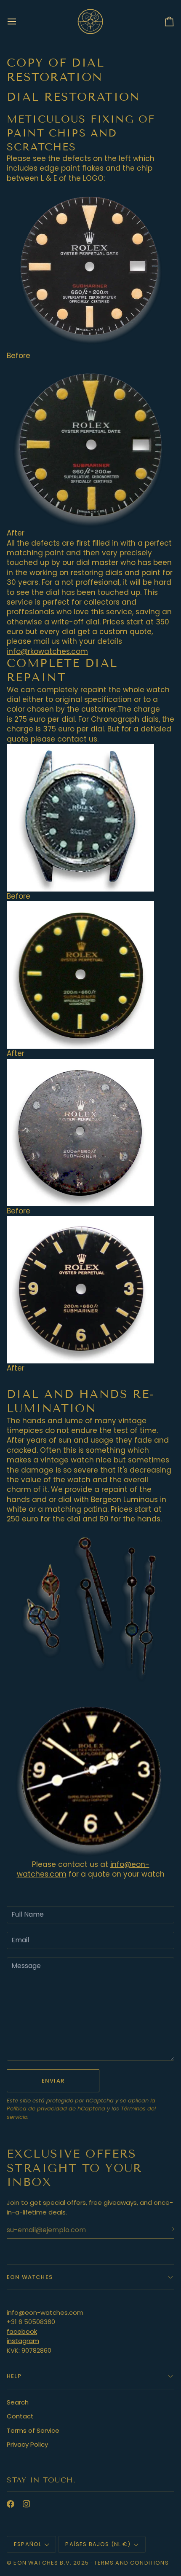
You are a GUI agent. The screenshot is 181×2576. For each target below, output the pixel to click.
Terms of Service (33, 2430)
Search (18, 2402)
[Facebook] (11, 2504)
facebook (22, 2331)
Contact (20, 2416)
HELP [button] (14, 2376)
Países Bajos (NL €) (98, 2544)
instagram (23, 2341)
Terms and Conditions (131, 2563)
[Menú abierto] (19, 21)
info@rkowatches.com (47, 651)
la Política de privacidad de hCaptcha (81, 2105)
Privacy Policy (27, 2444)
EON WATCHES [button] (30, 2277)
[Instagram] (27, 2504)
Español (28, 2544)
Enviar (53, 2081)
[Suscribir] (167, 2229)
